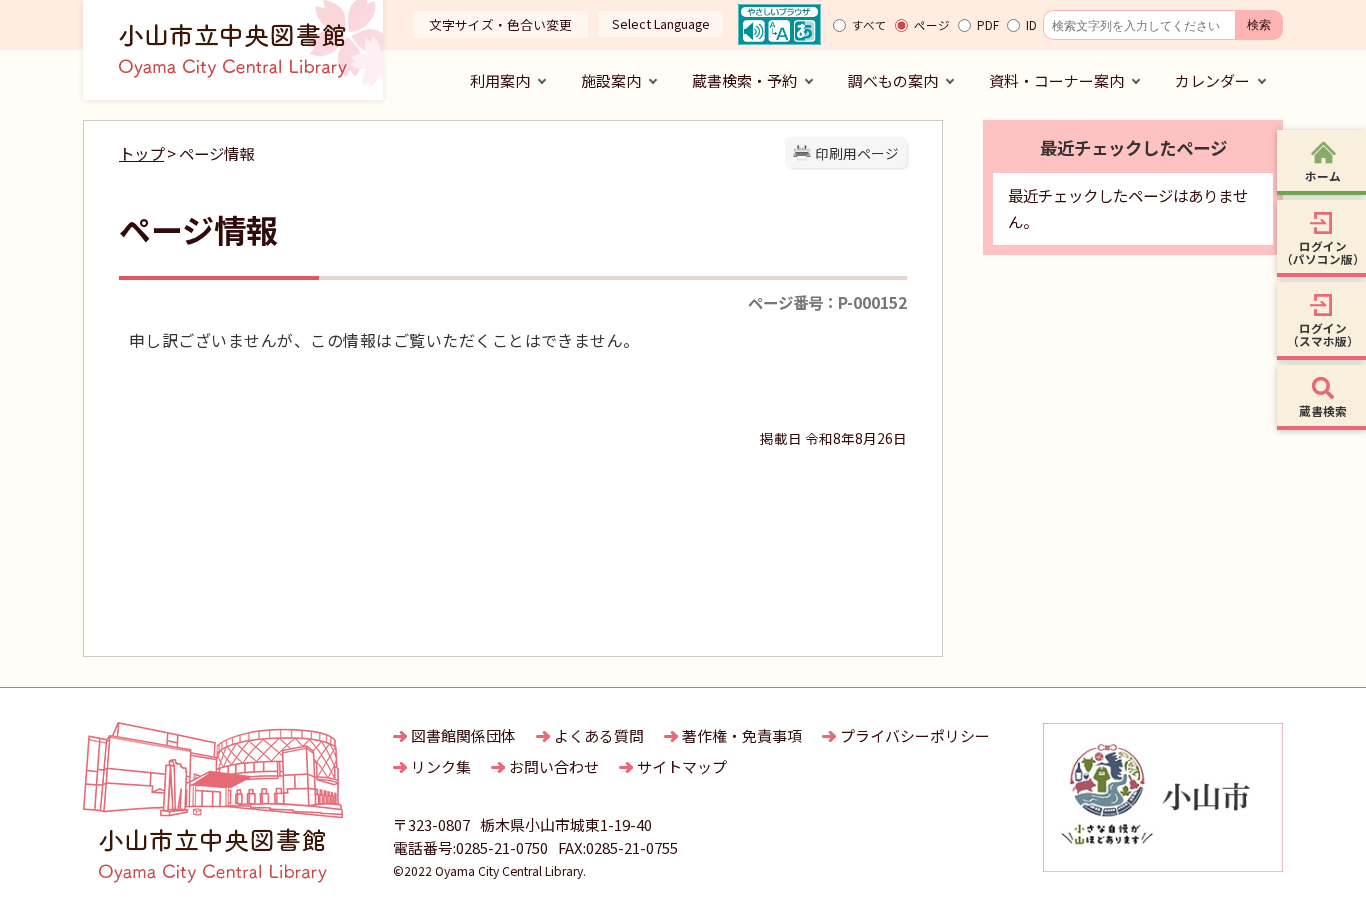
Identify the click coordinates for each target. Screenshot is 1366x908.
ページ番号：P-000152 (827, 302)
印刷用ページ (857, 153)
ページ (932, 25)
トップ (141, 153)
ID (1031, 25)
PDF (988, 25)
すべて (869, 25)
